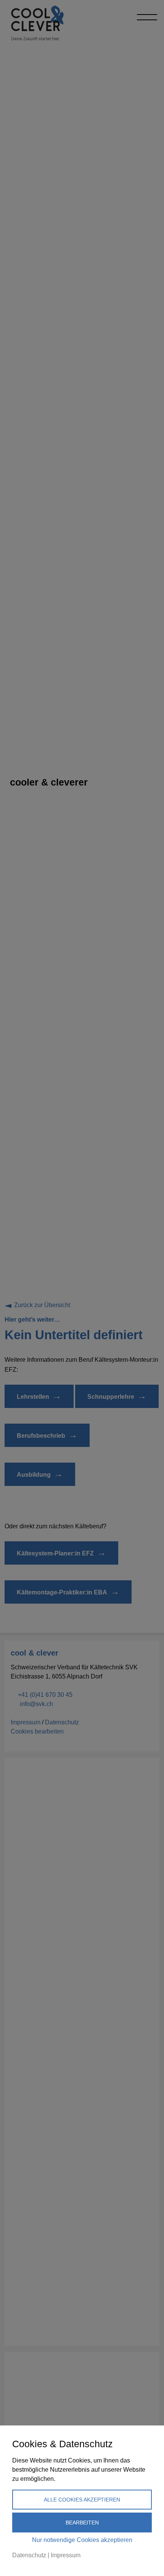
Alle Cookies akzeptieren (82, 2500)
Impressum (66, 2555)
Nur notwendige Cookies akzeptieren (82, 2540)
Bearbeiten (82, 2523)
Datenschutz (29, 2555)
